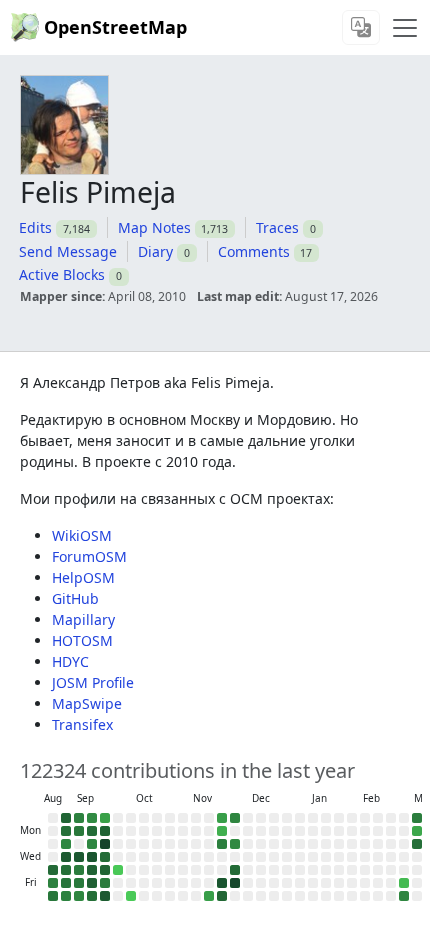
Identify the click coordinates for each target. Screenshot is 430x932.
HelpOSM (83, 577)
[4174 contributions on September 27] (105, 896)
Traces (277, 227)
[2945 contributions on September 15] (92, 831)
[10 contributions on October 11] (131, 896)
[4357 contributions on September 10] (79, 857)
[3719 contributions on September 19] (92, 883)
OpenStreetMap (115, 27)
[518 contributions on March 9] (417, 831)
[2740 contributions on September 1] (66, 831)
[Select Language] (361, 27)
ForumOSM (89, 556)
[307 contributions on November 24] (222, 831)
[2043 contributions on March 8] (417, 818)
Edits (35, 227)
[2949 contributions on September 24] (105, 857)
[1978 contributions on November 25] (222, 844)
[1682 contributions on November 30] (235, 818)
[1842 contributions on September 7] (79, 818)
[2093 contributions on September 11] (79, 870)
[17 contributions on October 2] (118, 870)
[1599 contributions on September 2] (66, 844)
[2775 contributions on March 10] (417, 844)
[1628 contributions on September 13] (79, 896)
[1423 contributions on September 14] (92, 818)
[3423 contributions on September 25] (105, 870)
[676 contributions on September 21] (105, 818)
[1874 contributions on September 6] (66, 896)
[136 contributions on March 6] (404, 883)
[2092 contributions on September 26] (105, 883)
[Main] (405, 28)
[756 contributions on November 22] (209, 896)
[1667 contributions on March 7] (404, 896)
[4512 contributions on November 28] (222, 883)
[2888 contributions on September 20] (92, 896)
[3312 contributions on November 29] (222, 896)
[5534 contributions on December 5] (235, 883)
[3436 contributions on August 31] (66, 818)
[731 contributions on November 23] (222, 818)
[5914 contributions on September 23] (105, 844)
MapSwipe (87, 703)
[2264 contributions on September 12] (79, 883)
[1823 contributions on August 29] (53, 883)
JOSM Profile (93, 682)
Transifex (82, 724)
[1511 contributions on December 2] (235, 844)
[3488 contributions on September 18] (92, 870)
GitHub (75, 598)
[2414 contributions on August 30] (53, 896)
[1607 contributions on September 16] (92, 844)
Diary (155, 251)
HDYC (70, 661)
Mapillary (83, 619)
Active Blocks (62, 274)
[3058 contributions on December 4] (235, 870)
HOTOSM (82, 640)
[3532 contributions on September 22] (105, 831)
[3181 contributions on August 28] (53, 870)
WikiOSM (82, 535)
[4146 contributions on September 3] (66, 857)
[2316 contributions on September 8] (79, 831)
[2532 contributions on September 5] (66, 883)
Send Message (68, 251)
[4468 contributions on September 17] (92, 857)
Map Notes (154, 227)
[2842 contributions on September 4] (66, 870)
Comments (254, 251)
